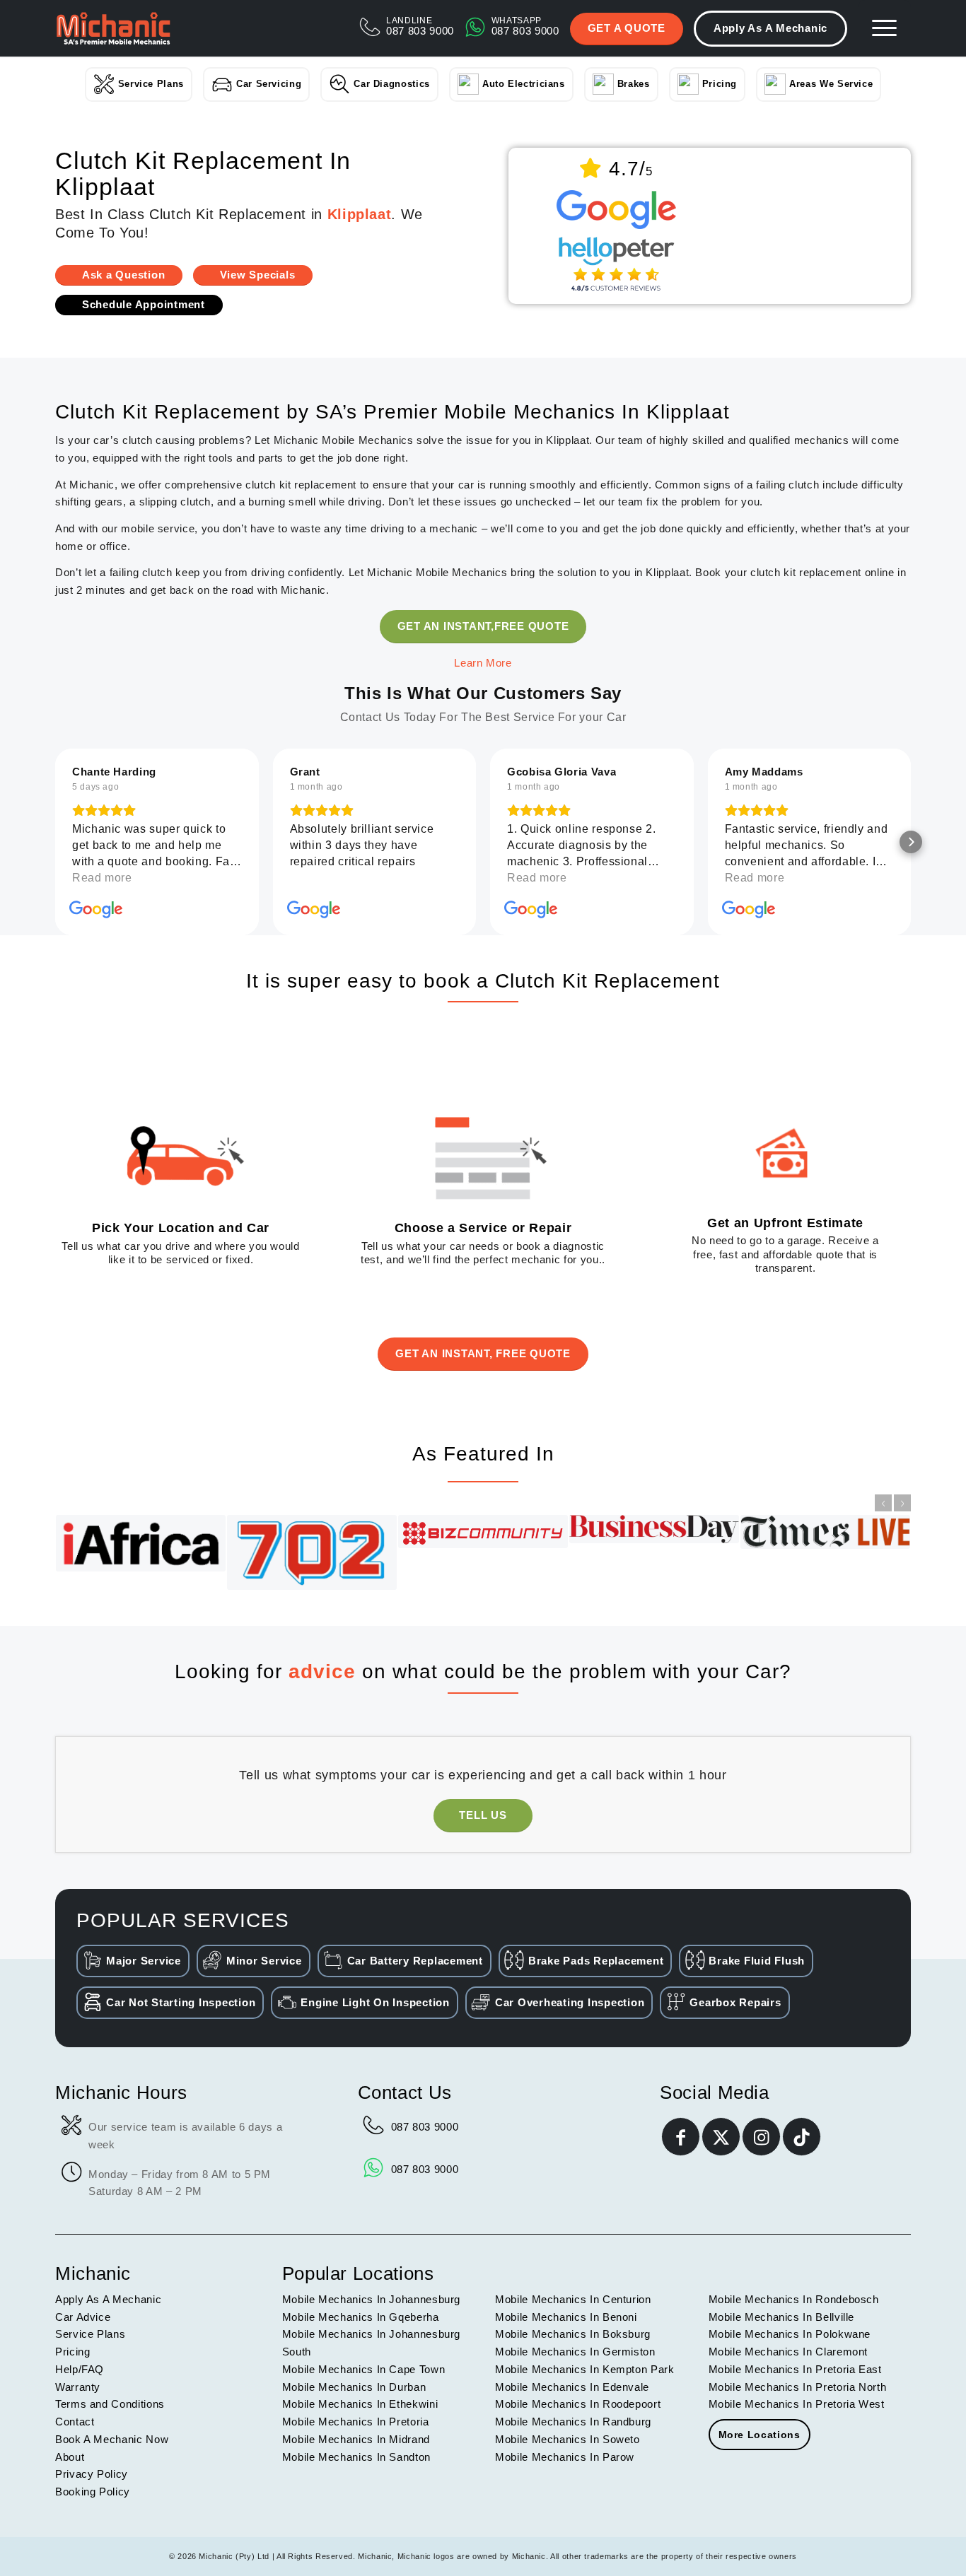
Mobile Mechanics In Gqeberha (361, 2317)
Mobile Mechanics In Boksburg (573, 2334)
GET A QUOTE (627, 28)
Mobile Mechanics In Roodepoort (578, 2404)
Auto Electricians (524, 84)
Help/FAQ (80, 2369)
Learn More (483, 663)
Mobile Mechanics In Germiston (575, 2352)
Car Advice (83, 2317)
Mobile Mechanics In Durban (354, 2387)
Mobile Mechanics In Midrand (356, 2439)
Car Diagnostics (392, 84)
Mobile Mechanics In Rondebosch (794, 2299)
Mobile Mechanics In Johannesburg (371, 2299)
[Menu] (884, 28)
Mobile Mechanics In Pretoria (356, 2422)
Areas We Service (831, 84)
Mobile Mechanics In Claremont (788, 2352)
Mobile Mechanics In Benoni (566, 2317)
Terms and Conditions (110, 2404)
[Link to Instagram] (761, 2137)
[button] (55, 842)
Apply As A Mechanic (770, 28)
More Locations (760, 2435)
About (70, 2457)
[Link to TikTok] (802, 2137)
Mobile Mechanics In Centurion (573, 2299)
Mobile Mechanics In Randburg (573, 2422)
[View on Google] (96, 910)
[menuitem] (884, 28)
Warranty (78, 2387)
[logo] (113, 28)
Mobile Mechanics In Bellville (782, 2317)
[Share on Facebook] (681, 2137)
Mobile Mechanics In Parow (565, 2457)
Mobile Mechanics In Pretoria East (795, 2369)
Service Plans (151, 84)
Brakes (634, 84)
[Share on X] (721, 2137)
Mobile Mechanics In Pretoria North (798, 2387)
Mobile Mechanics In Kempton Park (584, 2369)
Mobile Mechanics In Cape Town (364, 2369)
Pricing (720, 84)
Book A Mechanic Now (112, 2439)
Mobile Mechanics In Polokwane (790, 2334)
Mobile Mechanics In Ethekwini (360, 2404)
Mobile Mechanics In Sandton (356, 2457)
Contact (75, 2422)
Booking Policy (93, 2492)
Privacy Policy (92, 2474)
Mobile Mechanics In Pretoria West (797, 2404)
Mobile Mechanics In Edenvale (572, 2387)
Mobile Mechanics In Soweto (568, 2439)
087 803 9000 (425, 2127)
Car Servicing (269, 84)
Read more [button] (102, 878)
